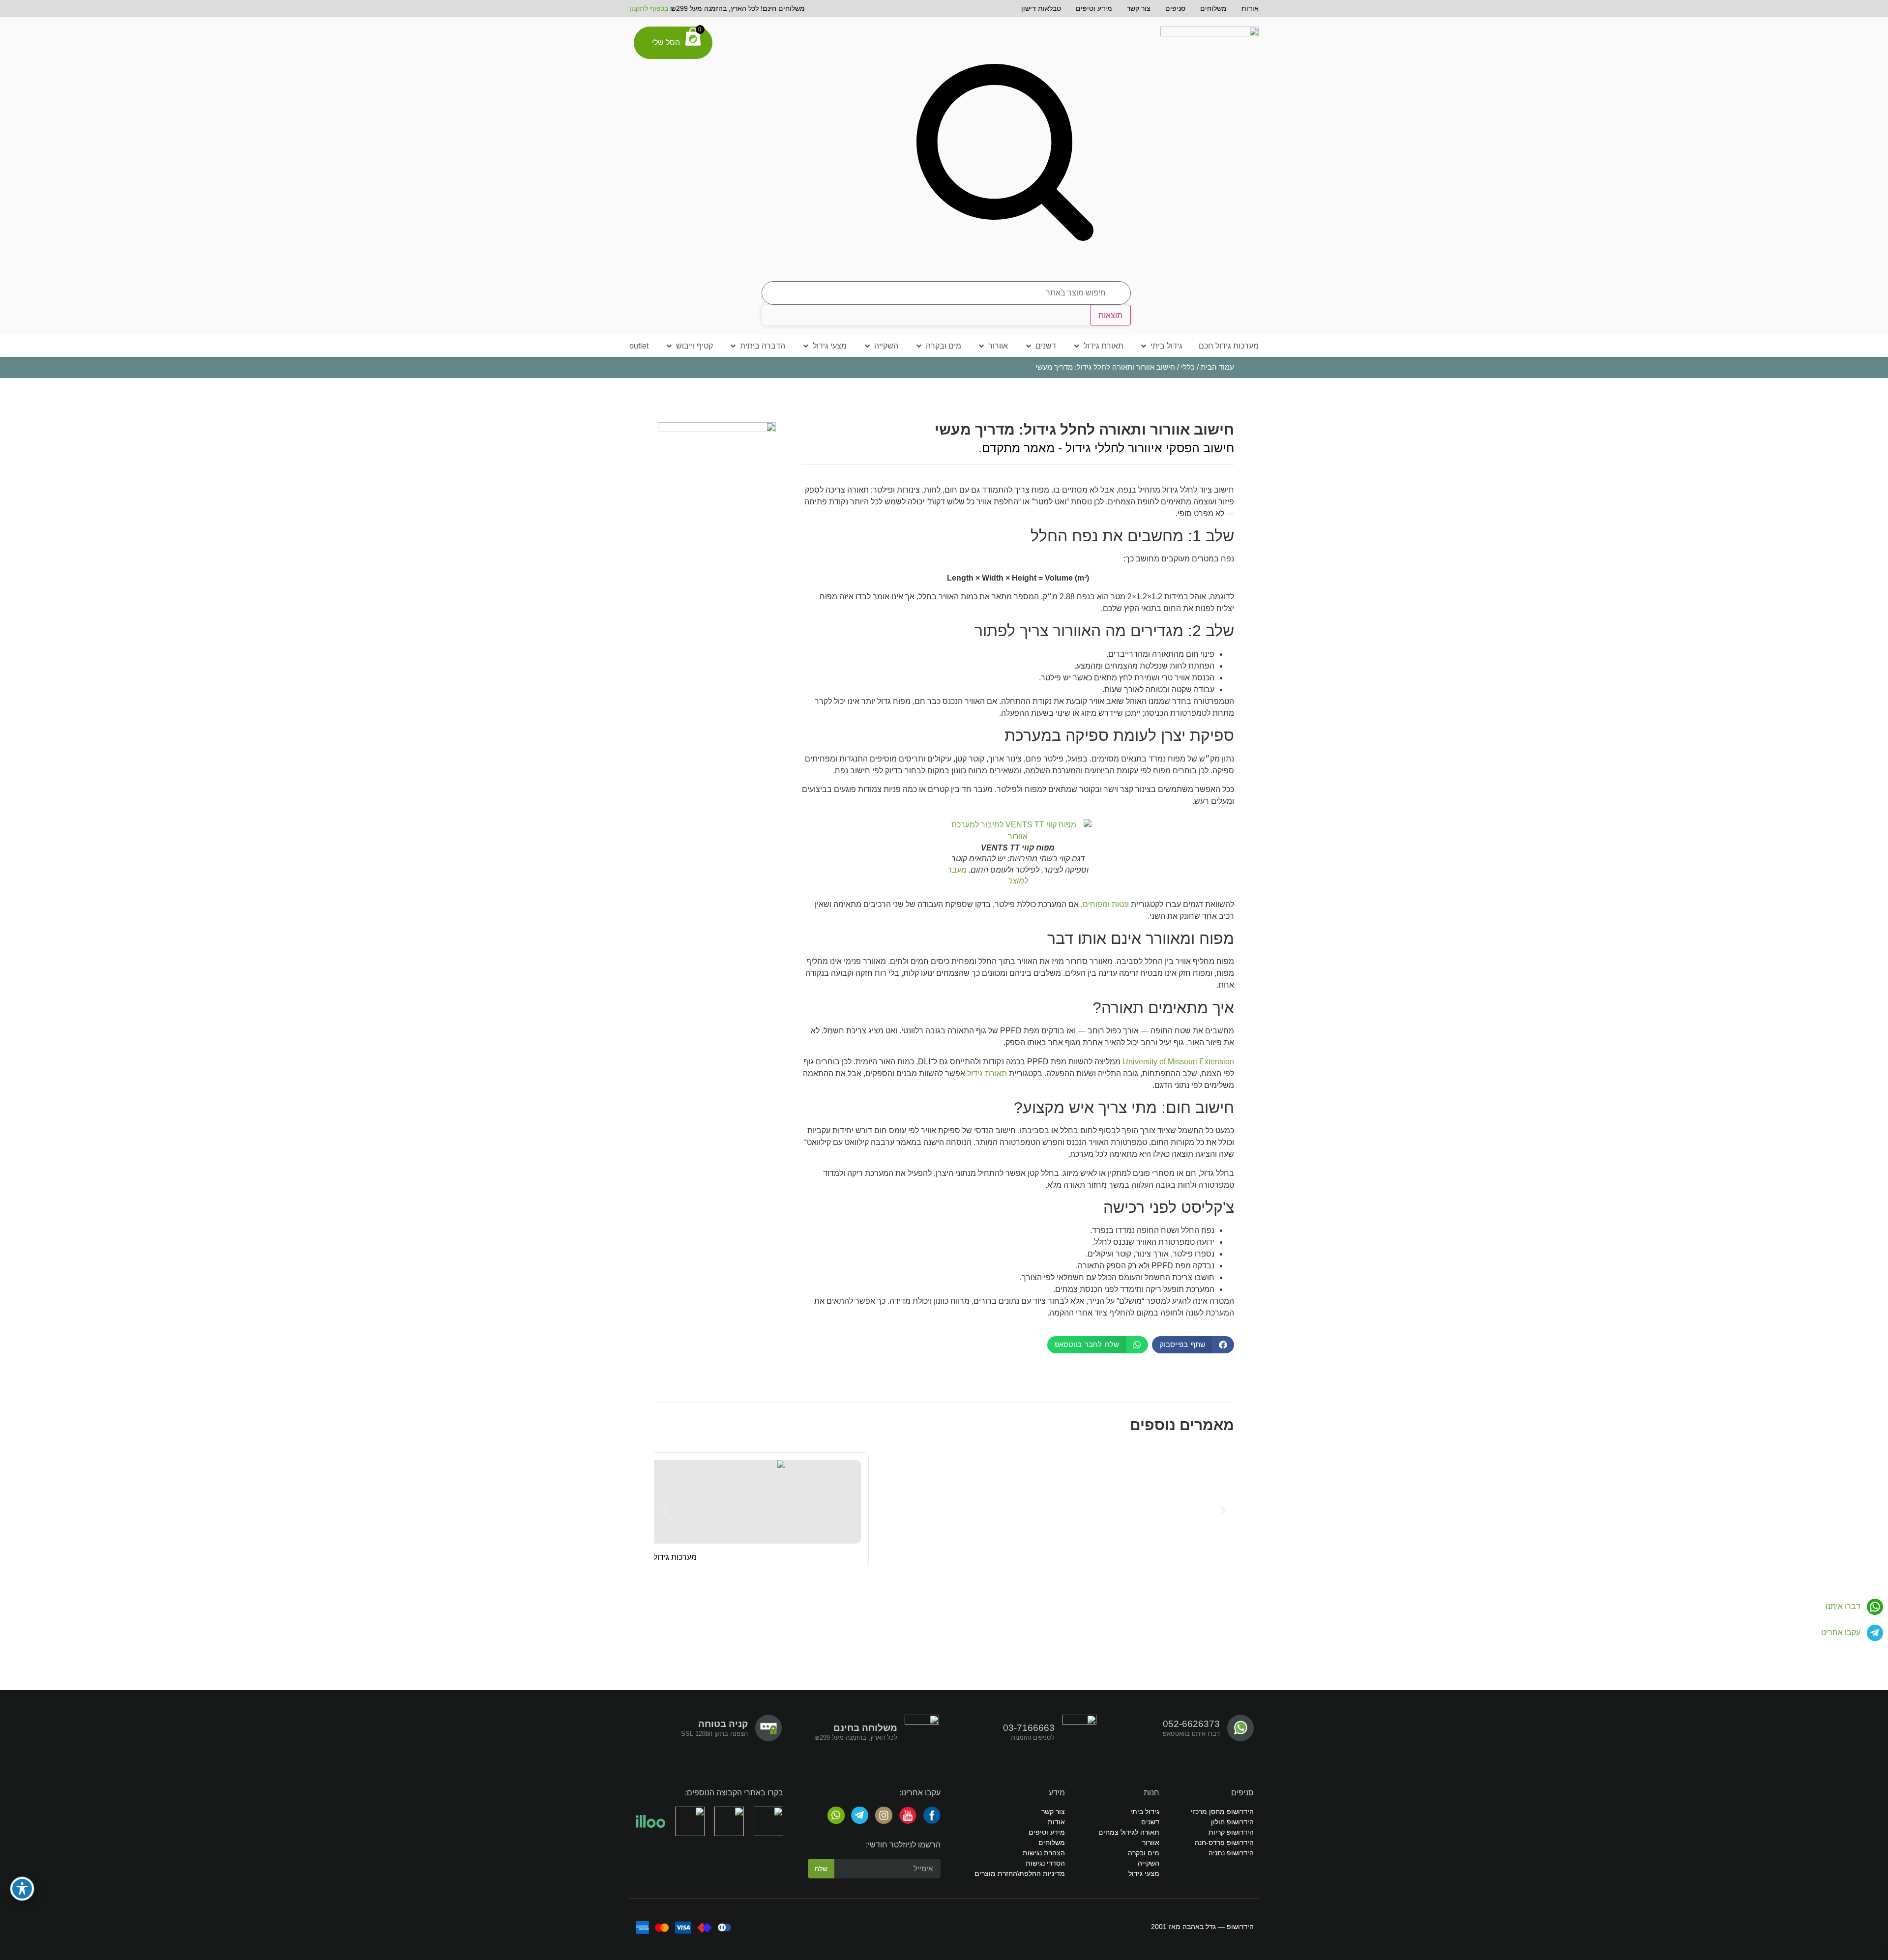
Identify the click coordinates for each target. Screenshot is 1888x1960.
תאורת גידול (987, 1073)
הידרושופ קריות (1231, 1832)
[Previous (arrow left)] (17, 980)
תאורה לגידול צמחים (1129, 1832)
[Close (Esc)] (32, 11)
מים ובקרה (1144, 1853)
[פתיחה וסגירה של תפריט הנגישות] (22, 1889)
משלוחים (1213, 8)
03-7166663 (1029, 1728)
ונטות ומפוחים (1106, 904)
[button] (1161, 346)
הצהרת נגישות (1044, 1853)
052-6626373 (1191, 1724)
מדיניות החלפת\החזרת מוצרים (1020, 1873)
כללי (1188, 367)
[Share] (11, 11)
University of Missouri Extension (1178, 1062)
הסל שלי (666, 43)
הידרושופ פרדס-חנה (1224, 1843)
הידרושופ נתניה (1231, 1853)
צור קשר (1139, 8)
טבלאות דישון (1041, 8)
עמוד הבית (1217, 367)
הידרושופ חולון (1232, 1822)
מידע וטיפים (1094, 8)
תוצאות (1110, 315)
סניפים (1175, 8)
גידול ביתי (1145, 1812)
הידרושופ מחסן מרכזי (1222, 1812)
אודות (1250, 8)
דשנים (1150, 1822)
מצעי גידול (1144, 1873)
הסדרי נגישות (1045, 1863)
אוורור (1151, 1843)
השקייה (1149, 1863)
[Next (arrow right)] (1871, 980)
